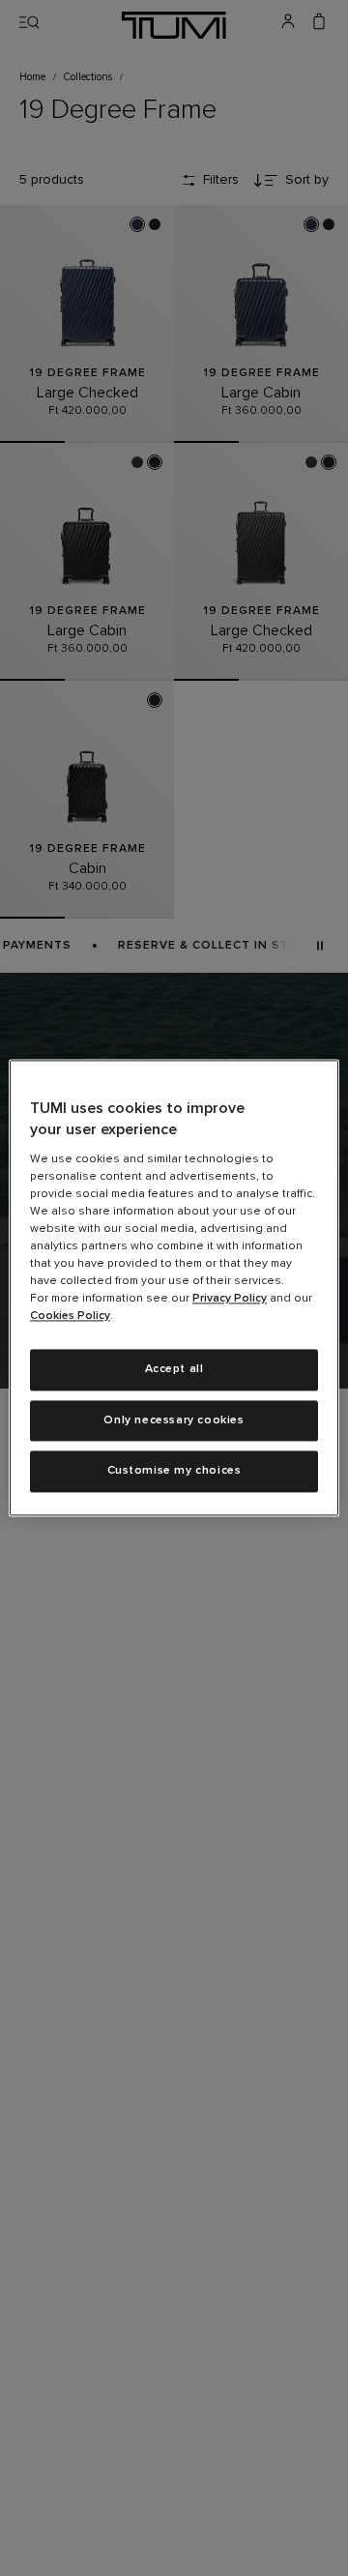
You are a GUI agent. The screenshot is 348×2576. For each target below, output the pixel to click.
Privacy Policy (230, 1299)
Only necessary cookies (174, 1420)
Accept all (174, 1369)
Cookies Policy (70, 1316)
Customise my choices (174, 1472)
